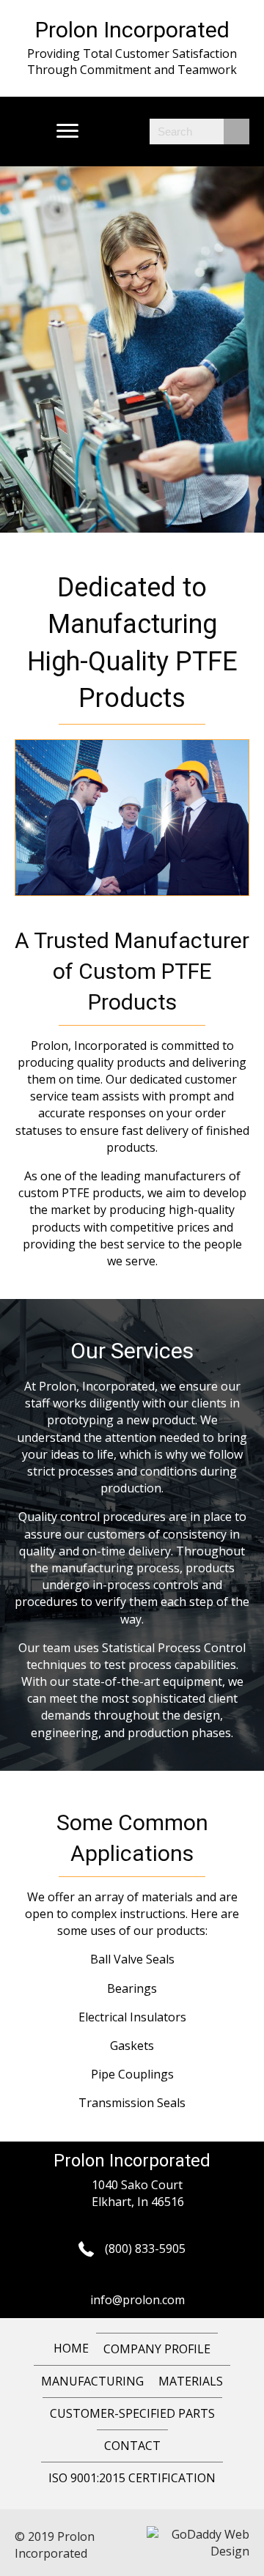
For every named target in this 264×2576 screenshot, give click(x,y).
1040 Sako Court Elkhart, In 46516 (138, 2193)
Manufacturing (92, 2381)
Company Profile (157, 2349)
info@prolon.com (137, 2300)
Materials (191, 2381)
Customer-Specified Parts (132, 2413)
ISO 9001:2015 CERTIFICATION (132, 2478)
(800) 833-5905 (145, 2249)
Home (71, 2348)
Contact (132, 2446)
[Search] (236, 132)
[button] (67, 131)
